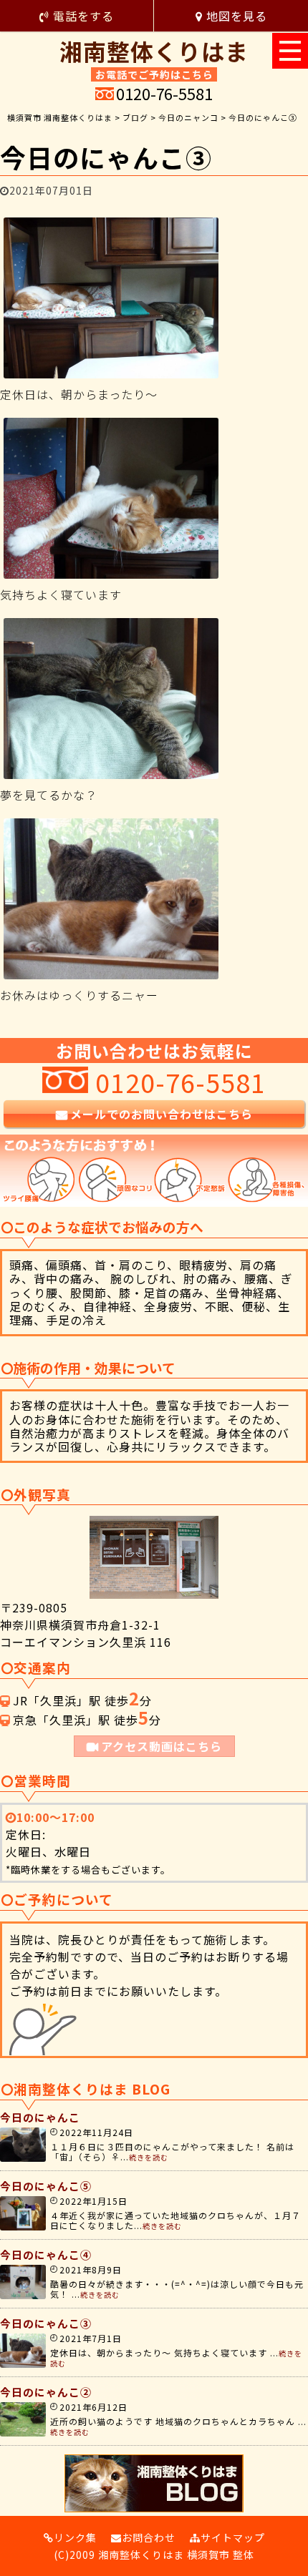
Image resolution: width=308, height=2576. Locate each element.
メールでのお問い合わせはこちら (162, 1114)
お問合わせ (149, 2537)
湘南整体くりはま (154, 49)
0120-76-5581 (164, 93)
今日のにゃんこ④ (46, 2254)
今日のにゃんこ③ (46, 2323)
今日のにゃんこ (40, 2117)
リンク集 (75, 2537)
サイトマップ (233, 2537)
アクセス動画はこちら (162, 1746)
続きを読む (149, 2157)
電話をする (82, 16)
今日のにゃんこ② (46, 2392)
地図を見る (235, 16)
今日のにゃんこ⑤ (46, 2186)
